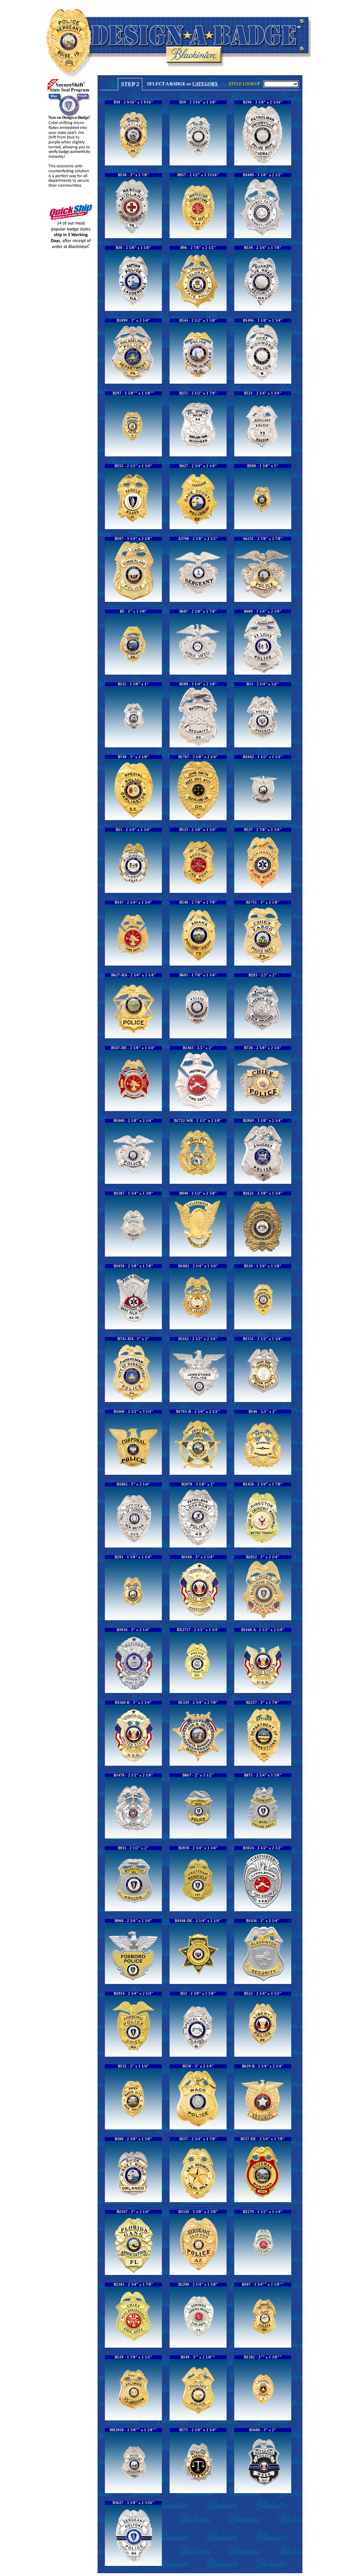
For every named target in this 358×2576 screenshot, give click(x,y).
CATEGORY (205, 84)
